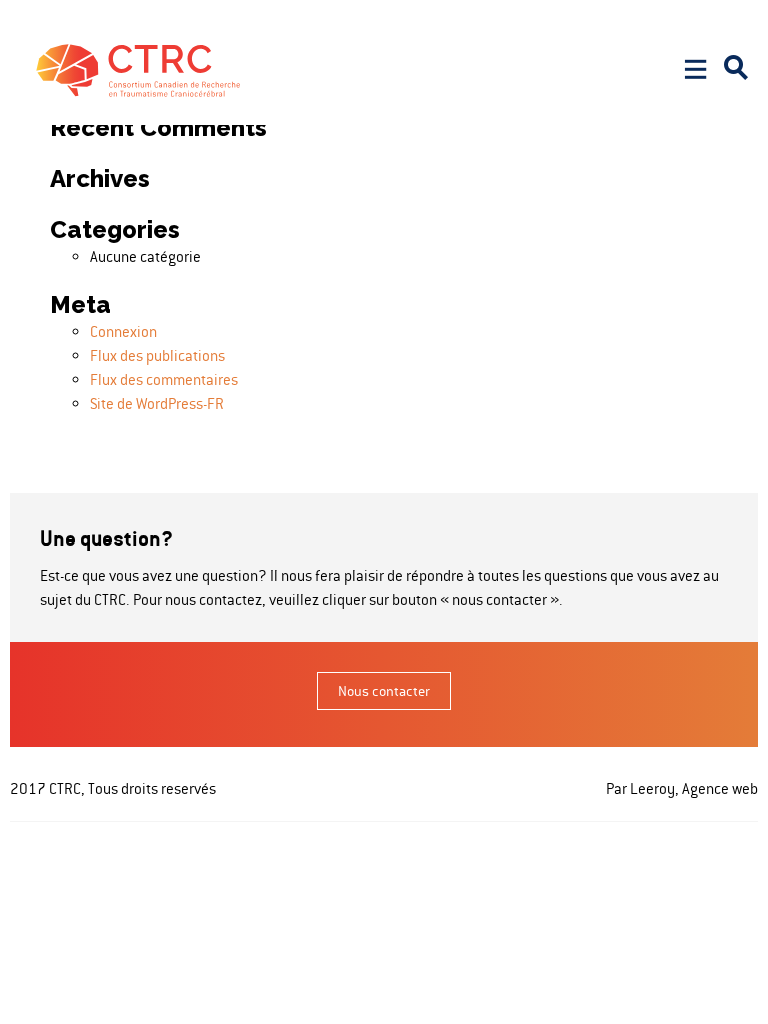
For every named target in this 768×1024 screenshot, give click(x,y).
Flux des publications (157, 355)
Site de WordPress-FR (157, 403)
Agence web (718, 788)
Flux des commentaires (164, 379)
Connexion (123, 331)
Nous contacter (384, 691)
